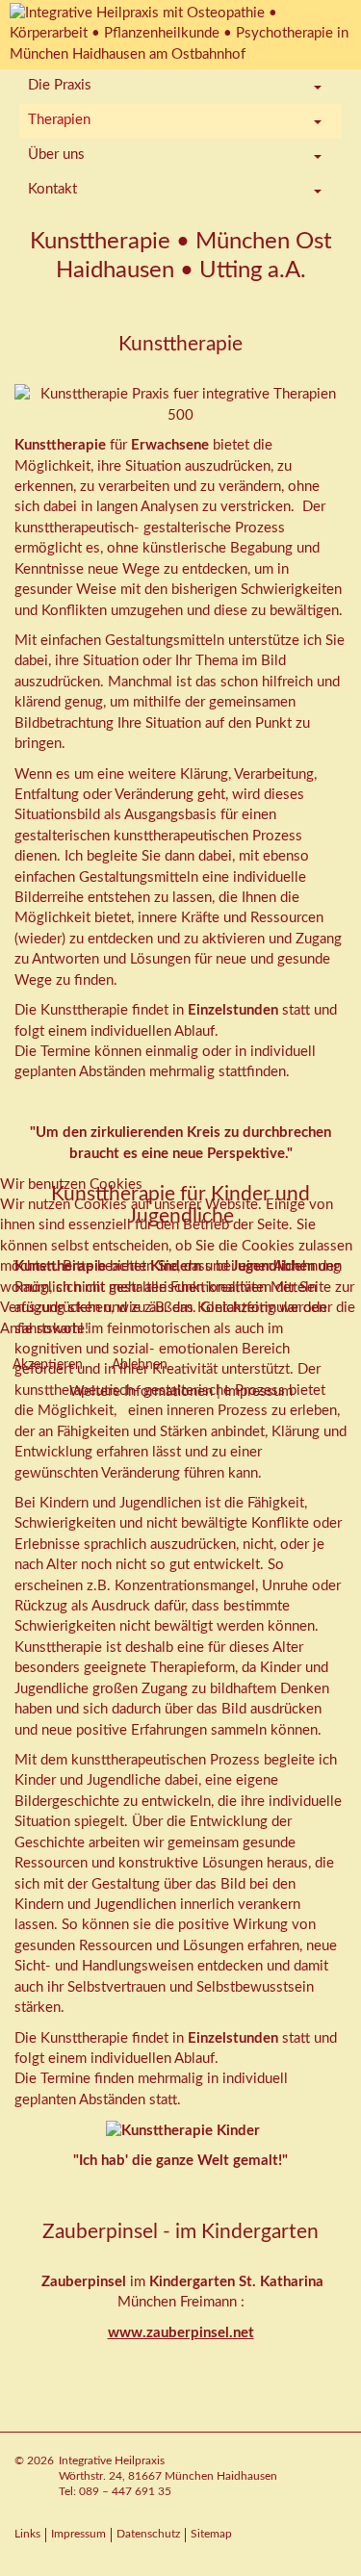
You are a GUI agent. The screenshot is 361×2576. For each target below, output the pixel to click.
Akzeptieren (48, 1365)
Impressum (258, 1391)
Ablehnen (140, 1365)
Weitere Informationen (141, 1391)
